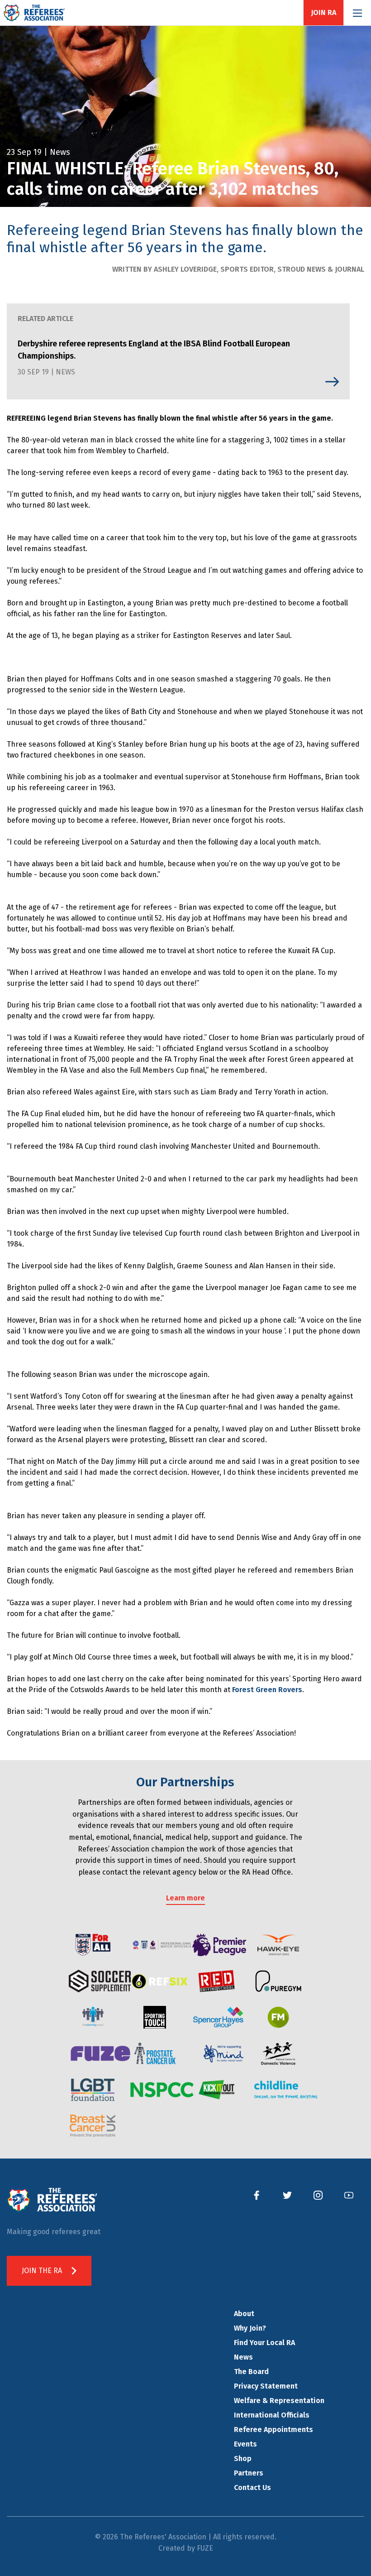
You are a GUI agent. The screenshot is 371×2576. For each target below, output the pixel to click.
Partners (249, 2473)
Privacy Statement (266, 2386)
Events (245, 2444)
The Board (251, 2372)
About (244, 2314)
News (243, 2357)
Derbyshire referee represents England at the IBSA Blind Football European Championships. (154, 350)
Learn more (185, 1898)
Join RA (323, 13)
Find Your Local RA (264, 2343)
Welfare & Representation (279, 2401)
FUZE (205, 2548)
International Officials (272, 2415)
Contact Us (252, 2487)
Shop (243, 2458)
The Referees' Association (34, 13)
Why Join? (250, 2328)
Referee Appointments (273, 2430)
